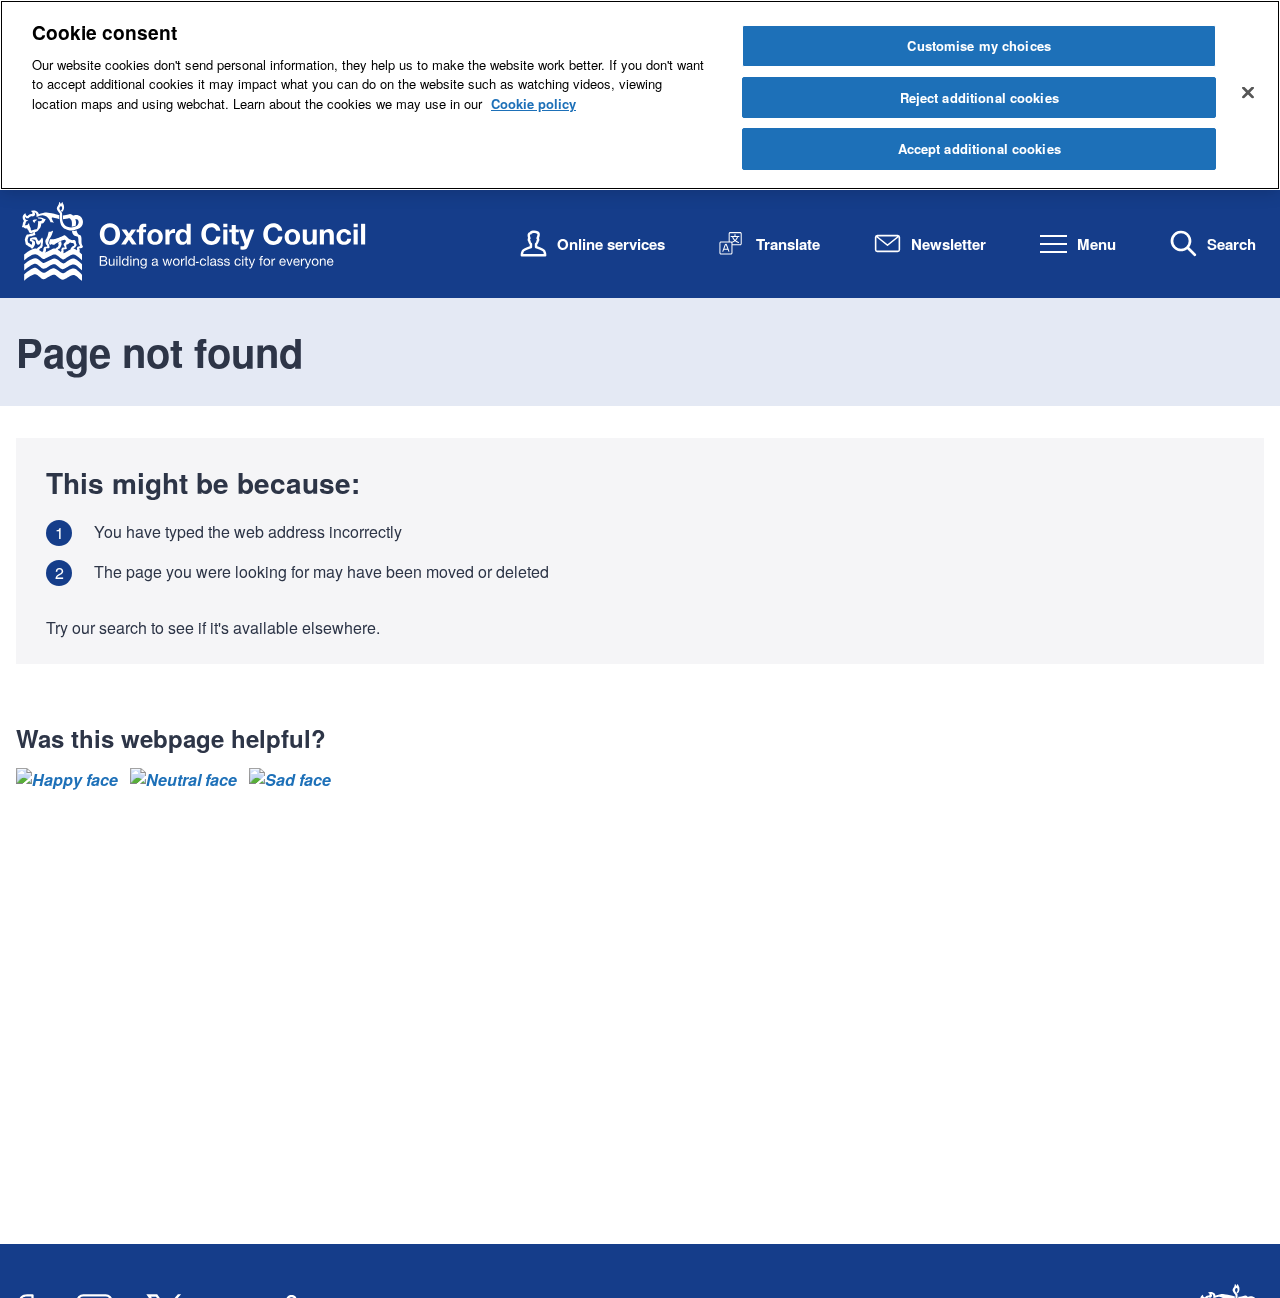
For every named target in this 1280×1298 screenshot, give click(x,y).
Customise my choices (979, 45)
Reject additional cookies (979, 97)
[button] (67, 780)
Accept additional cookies (979, 148)
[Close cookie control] (1248, 92)
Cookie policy (533, 103)
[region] (640, 95)
